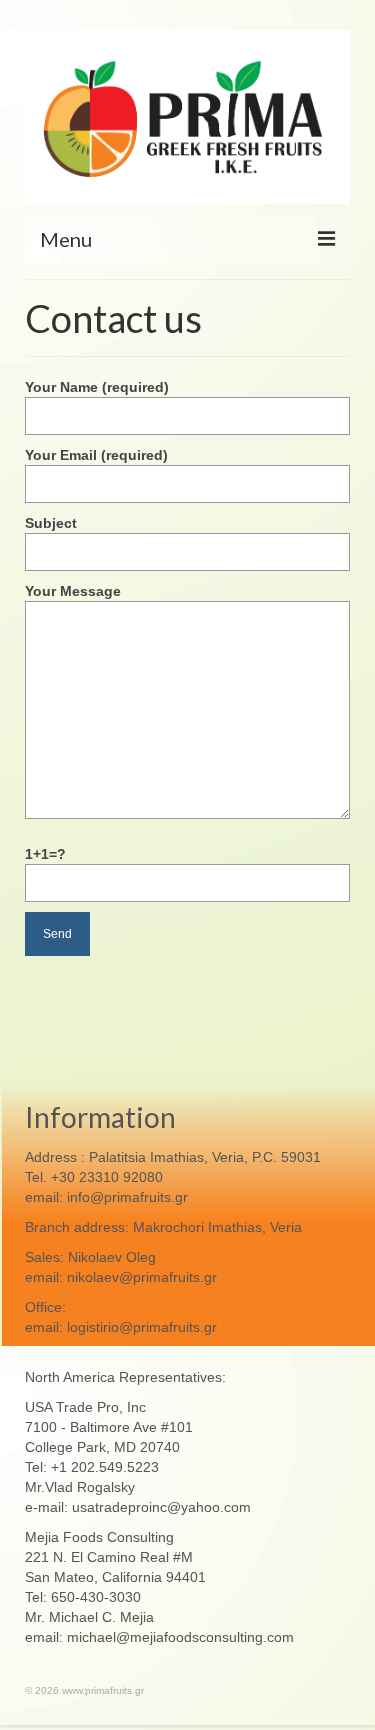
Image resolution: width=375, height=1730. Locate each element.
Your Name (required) (97, 387)
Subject (51, 523)
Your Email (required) (96, 455)
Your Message (73, 591)
